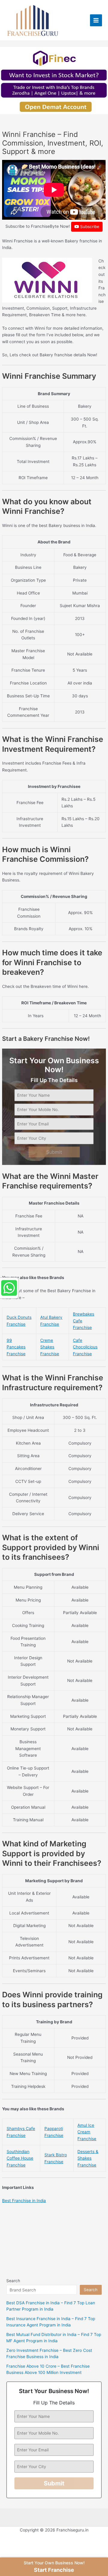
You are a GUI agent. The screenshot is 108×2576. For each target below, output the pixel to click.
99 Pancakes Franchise (16, 1347)
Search (13, 2281)
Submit (54, 1152)
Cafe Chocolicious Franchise (85, 1347)
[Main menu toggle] (96, 20)
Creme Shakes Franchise (50, 1347)
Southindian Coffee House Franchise (20, 2158)
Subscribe (89, 227)
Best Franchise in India (24, 2201)
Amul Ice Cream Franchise (87, 2132)
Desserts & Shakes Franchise (88, 2158)
